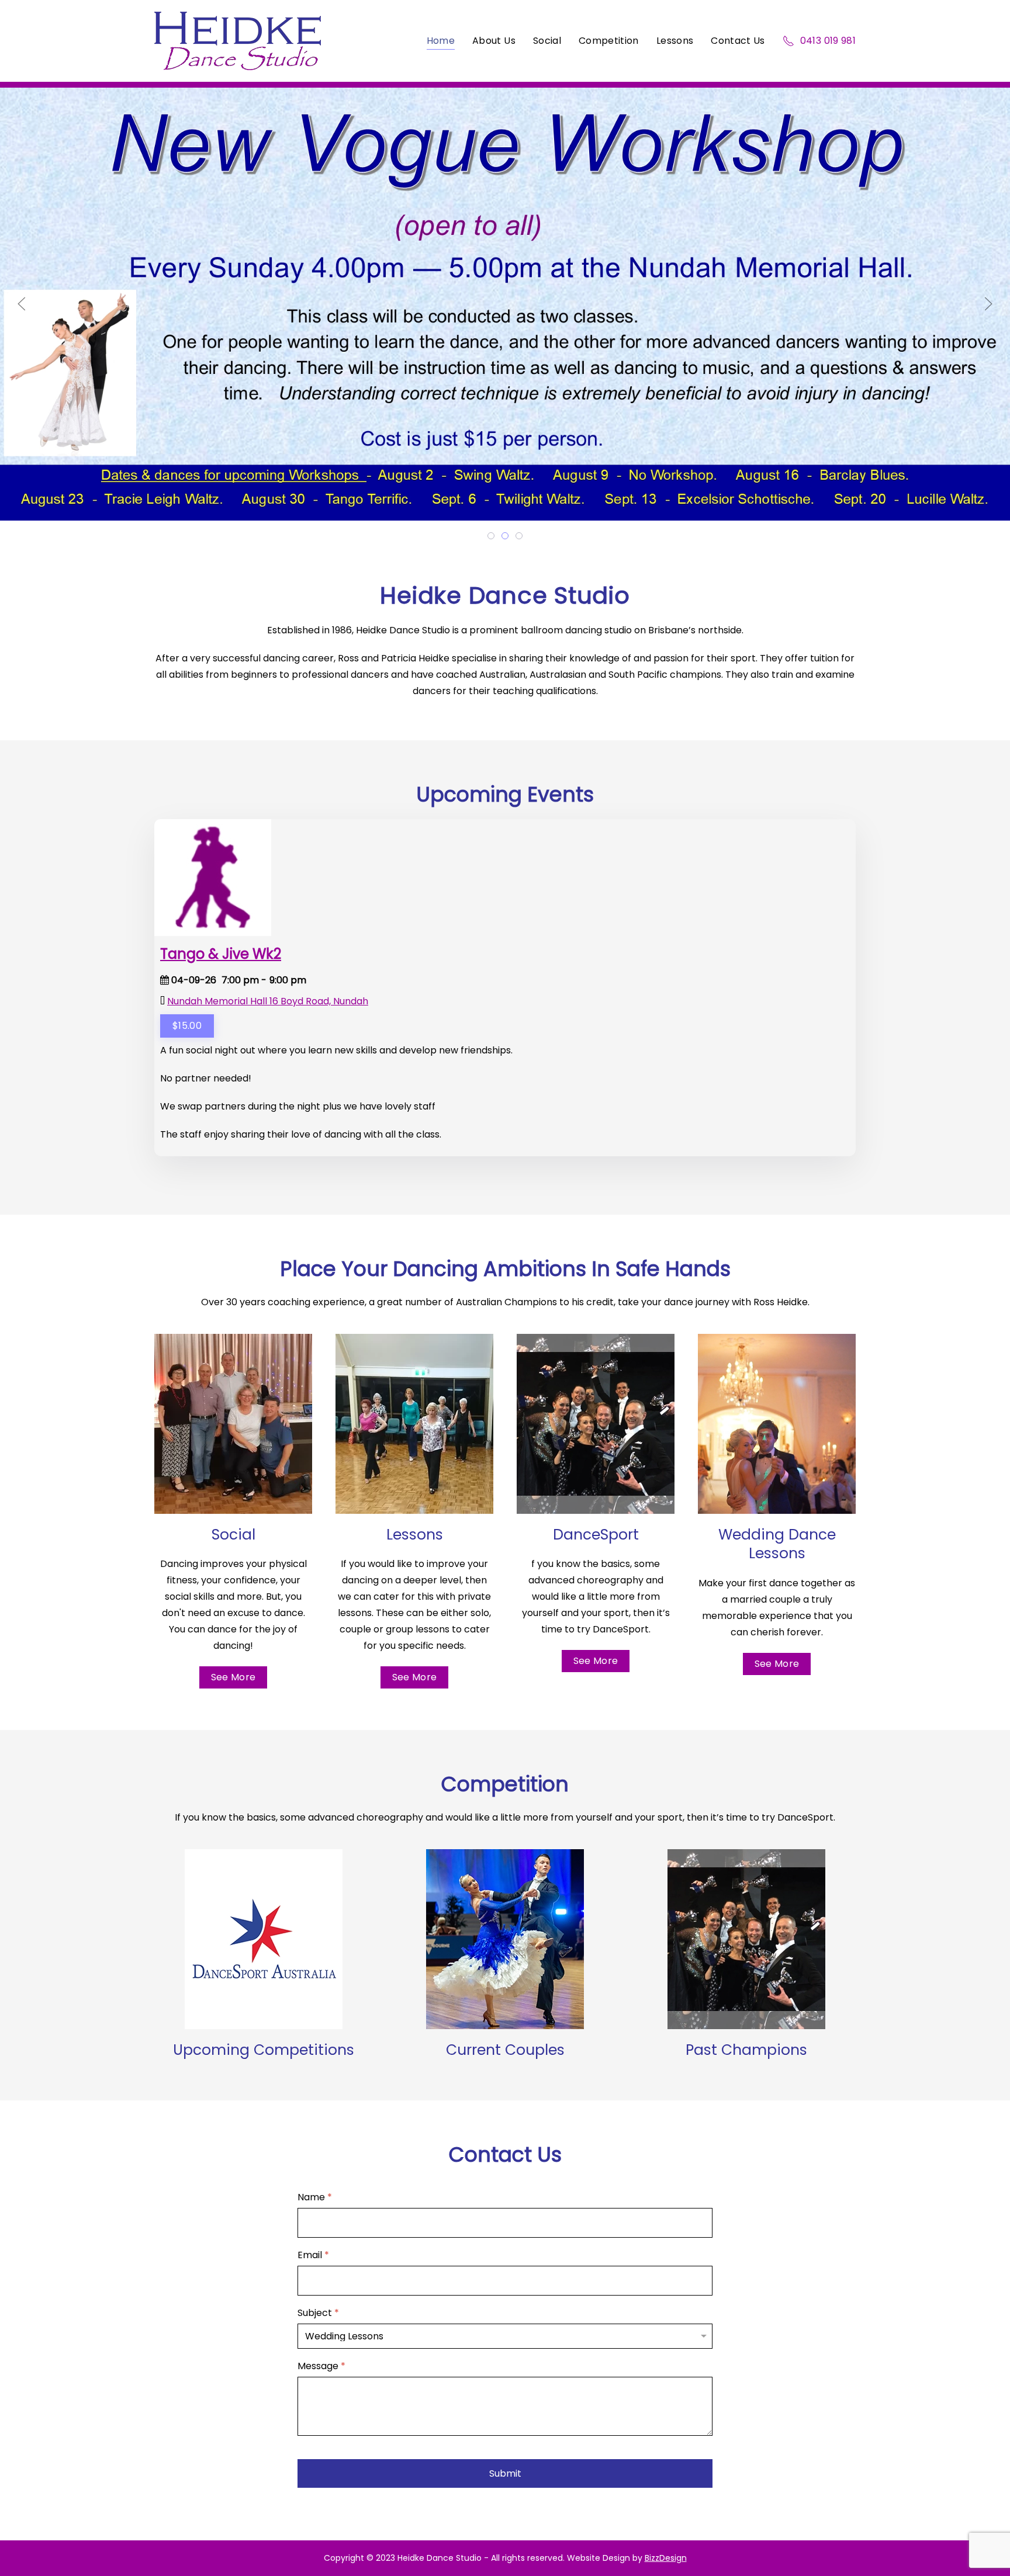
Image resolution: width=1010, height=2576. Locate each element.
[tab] (491, 536)
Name (315, 2198)
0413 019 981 (828, 41)
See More (234, 1677)
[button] (22, 304)
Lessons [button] (675, 41)
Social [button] (547, 41)
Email (313, 2256)
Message (321, 2367)
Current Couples (505, 2050)
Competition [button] (609, 41)
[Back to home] (238, 41)
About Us (494, 41)
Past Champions (746, 2050)
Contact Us (738, 41)
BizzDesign (666, 2558)
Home (441, 41)
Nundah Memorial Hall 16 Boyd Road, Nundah (268, 1001)
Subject (318, 2313)
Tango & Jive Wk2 (221, 954)
